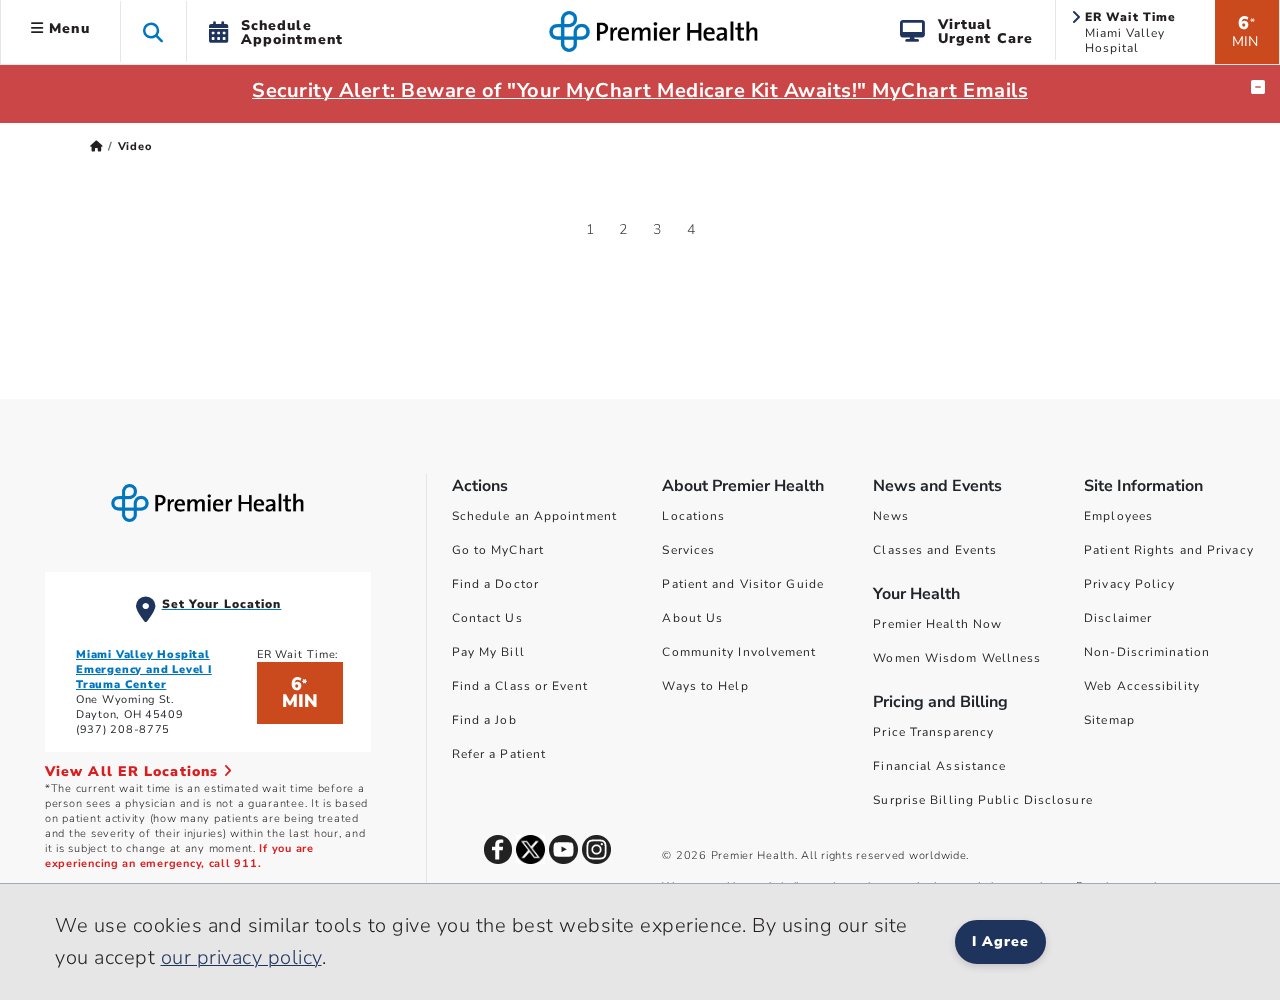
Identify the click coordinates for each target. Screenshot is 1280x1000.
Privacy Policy (1129, 584)
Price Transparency (933, 732)
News (890, 516)
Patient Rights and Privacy (1169, 550)
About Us (692, 618)
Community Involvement (739, 652)
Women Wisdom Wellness (957, 658)
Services (688, 550)
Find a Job (484, 720)
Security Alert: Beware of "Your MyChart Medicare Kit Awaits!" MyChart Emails (640, 90)
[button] (153, 31)
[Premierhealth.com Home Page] (96, 146)
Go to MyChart (498, 550)
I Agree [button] (1000, 941)
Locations (693, 516)
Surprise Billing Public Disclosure (982, 800)
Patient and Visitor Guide (743, 584)
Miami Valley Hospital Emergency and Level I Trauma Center (144, 669)
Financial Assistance (939, 766)
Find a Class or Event (520, 686)
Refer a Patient (499, 754)
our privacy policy (241, 957)
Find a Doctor (495, 584)
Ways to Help (705, 686)
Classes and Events (935, 550)
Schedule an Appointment (534, 516)
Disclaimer (1118, 618)
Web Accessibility (1142, 686)
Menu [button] (67, 28)
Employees (1118, 516)
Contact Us (487, 618)
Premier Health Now (937, 624)
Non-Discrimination (1147, 652)
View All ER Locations (134, 771)
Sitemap (1109, 720)
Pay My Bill (488, 652)
